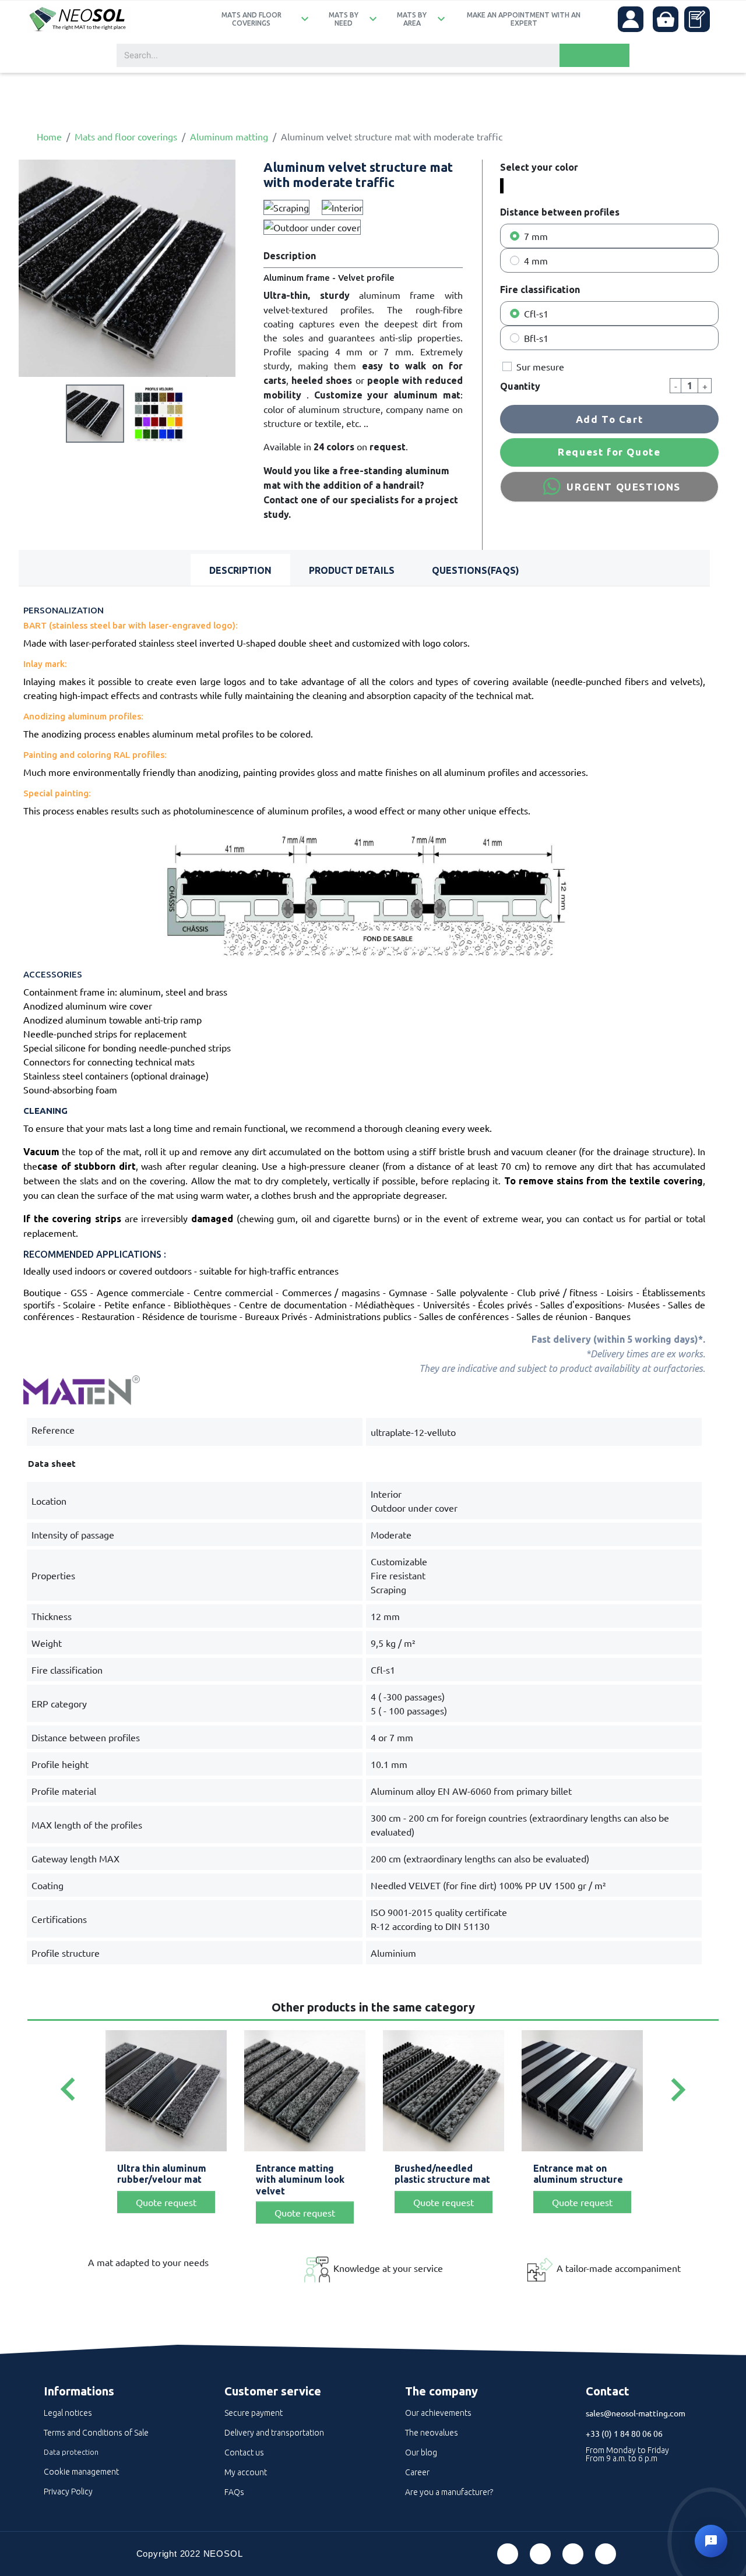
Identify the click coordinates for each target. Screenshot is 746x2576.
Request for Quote (609, 452)
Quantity (520, 386)
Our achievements (438, 2413)
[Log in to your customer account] (631, 19)
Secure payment (254, 2413)
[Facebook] (508, 2554)
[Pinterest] (540, 2554)
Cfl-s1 (536, 313)
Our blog (421, 2453)
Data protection (71, 2452)
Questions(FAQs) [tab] (476, 570)
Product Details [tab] (352, 570)
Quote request (166, 2202)
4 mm (536, 260)
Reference (53, 1430)
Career (417, 2472)
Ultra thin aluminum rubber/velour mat (162, 2174)
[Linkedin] (573, 2554)
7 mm (536, 236)
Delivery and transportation (274, 2433)
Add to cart (610, 419)
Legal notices (68, 2413)
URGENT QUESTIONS (624, 487)
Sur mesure (540, 366)
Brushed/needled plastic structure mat (442, 2174)
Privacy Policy (68, 2492)
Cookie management (81, 2472)
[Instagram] (606, 2554)
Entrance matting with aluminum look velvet (300, 2179)
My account (246, 2472)
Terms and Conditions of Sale (96, 2433)
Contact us (244, 2453)
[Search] (594, 55)
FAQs (234, 2492)
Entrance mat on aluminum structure (578, 2174)
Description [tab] (240, 570)
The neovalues (432, 2433)
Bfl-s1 (536, 338)
